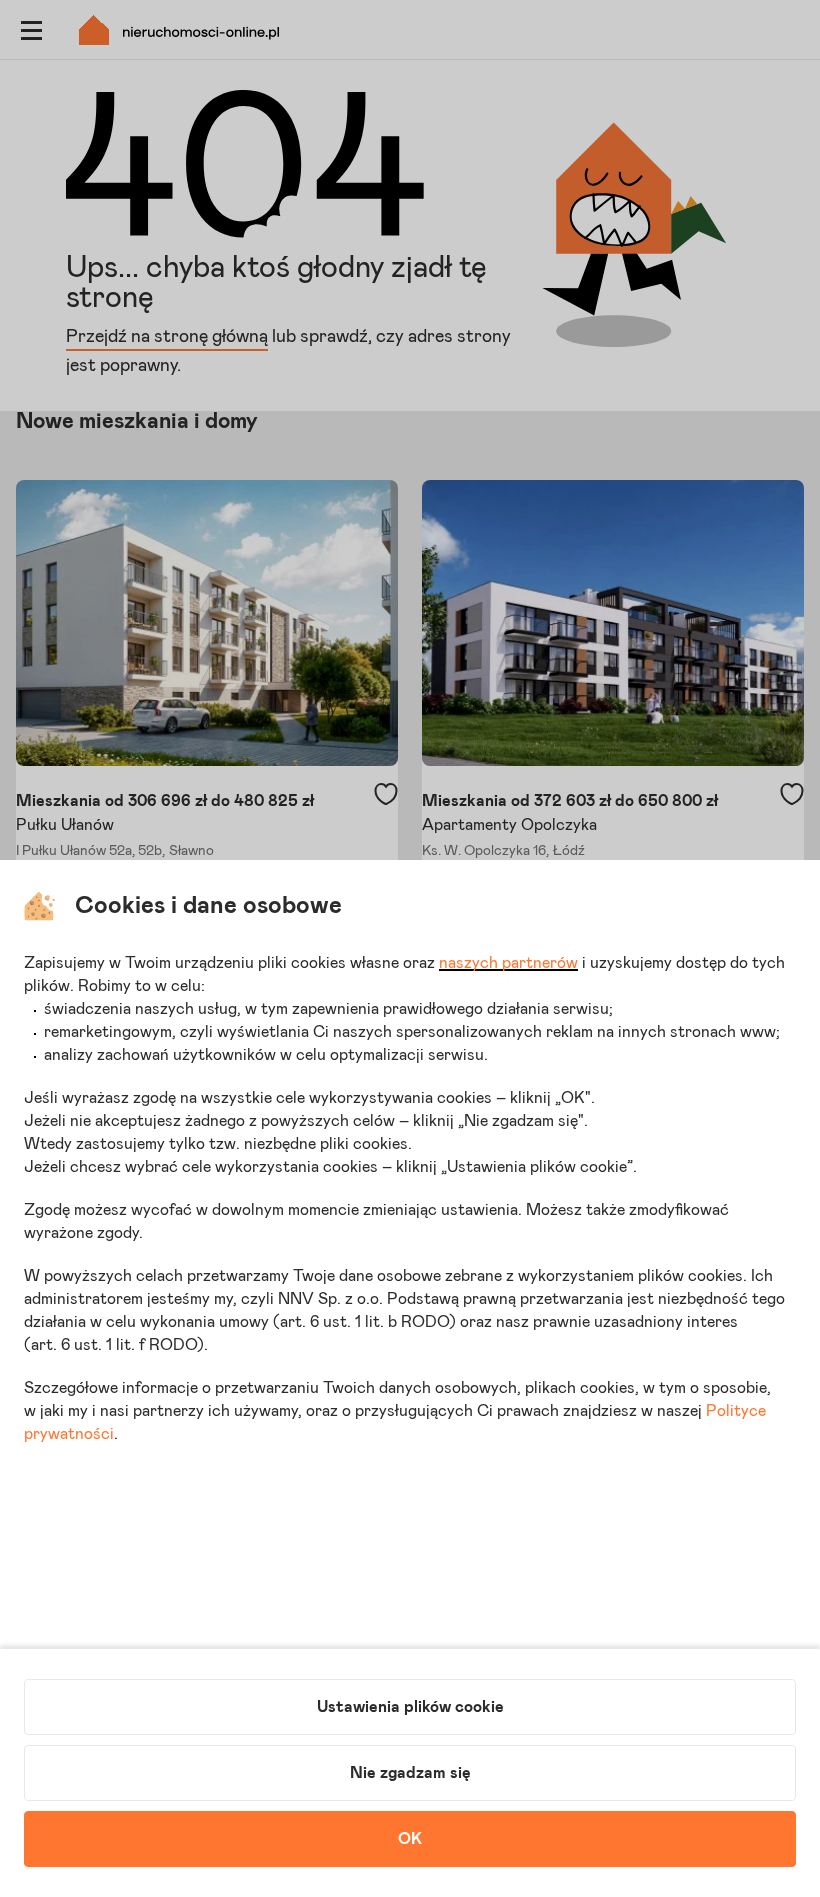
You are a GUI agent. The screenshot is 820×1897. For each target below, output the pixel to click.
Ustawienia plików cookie (410, 1707)
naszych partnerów (508, 963)
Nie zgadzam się (410, 1773)
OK (410, 1839)
